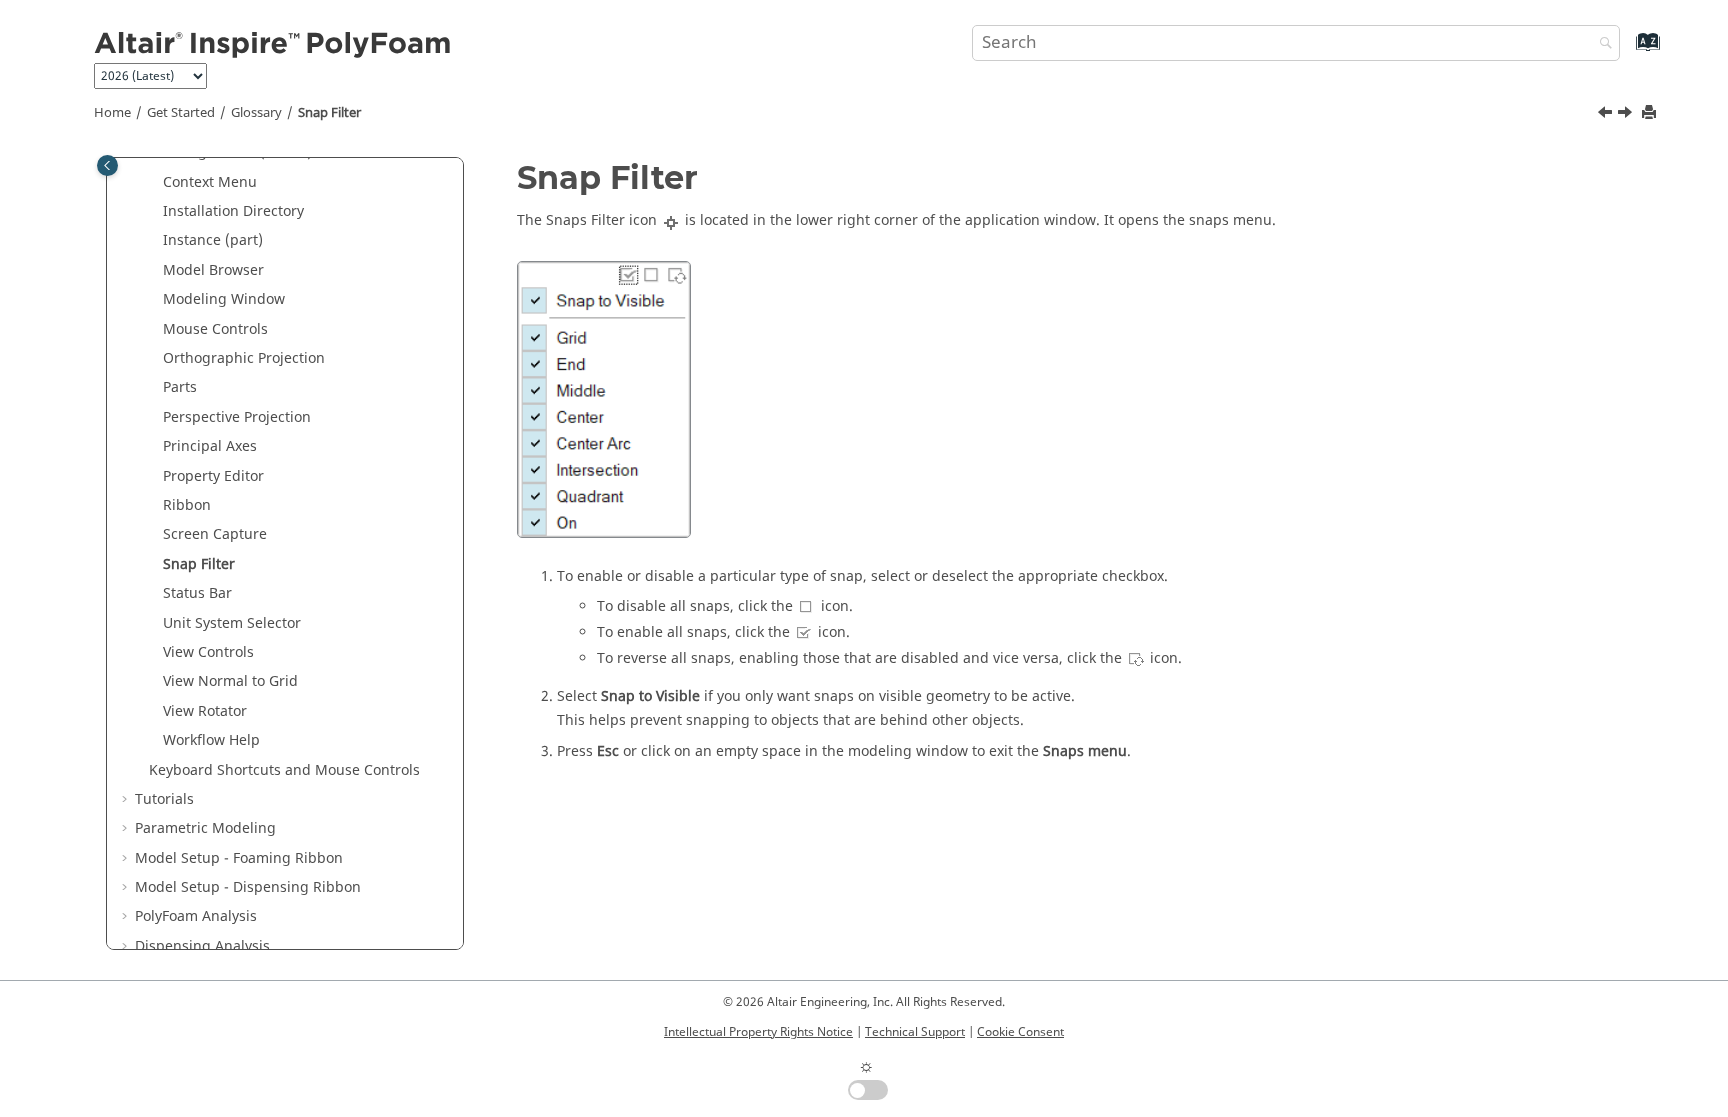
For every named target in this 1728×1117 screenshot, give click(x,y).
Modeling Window (224, 299)
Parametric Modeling (205, 828)
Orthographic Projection (244, 358)
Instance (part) (213, 240)
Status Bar (197, 593)
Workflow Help (211, 740)
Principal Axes (210, 446)
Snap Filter (329, 113)
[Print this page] (1651, 113)
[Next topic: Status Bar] (1627, 115)
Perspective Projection (237, 417)
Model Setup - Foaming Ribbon (239, 858)
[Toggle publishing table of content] (107, 165)
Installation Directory (233, 211)
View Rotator (205, 711)
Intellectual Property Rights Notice (758, 1032)
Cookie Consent (1020, 1032)
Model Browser (213, 270)
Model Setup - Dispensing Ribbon (248, 887)
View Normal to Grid (230, 681)
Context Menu (210, 182)
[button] (155, 183)
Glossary (256, 113)
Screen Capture (215, 534)
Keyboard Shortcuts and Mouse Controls (284, 770)
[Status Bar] (1627, 115)
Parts (180, 387)
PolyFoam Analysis (196, 916)
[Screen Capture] (1607, 115)
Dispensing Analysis (202, 946)
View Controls (208, 652)
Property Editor (213, 476)
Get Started (181, 113)
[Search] (1601, 44)
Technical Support (915, 1032)
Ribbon (187, 505)
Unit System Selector (232, 623)
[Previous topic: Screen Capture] (1607, 115)
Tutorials (164, 799)
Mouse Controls (215, 329)
